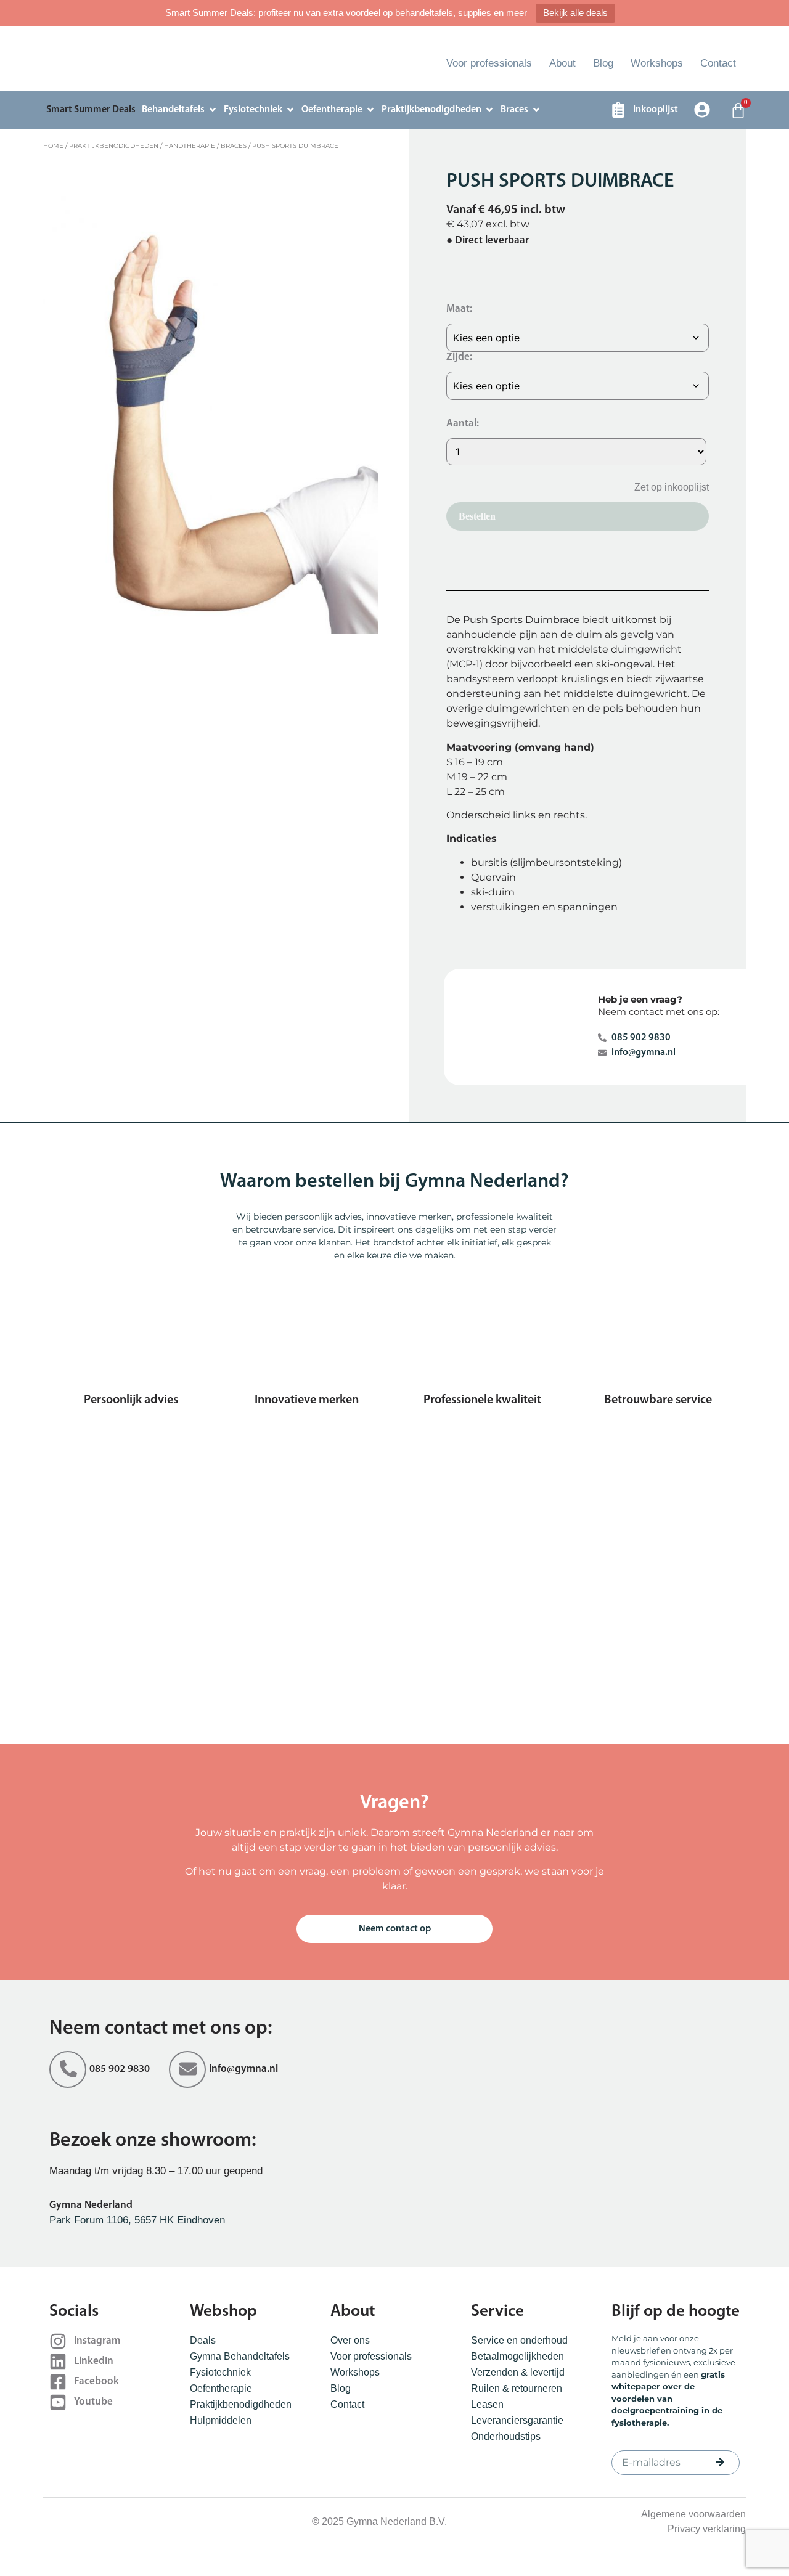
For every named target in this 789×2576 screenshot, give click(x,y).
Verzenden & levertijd (518, 2372)
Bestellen (477, 516)
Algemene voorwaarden (693, 2514)
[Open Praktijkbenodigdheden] (489, 110)
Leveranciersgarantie (517, 2420)
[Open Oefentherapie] (370, 110)
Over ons (350, 2340)
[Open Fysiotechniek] (290, 110)
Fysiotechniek (220, 2372)
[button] (662, 487)
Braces (234, 146)
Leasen (487, 2404)
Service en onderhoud (519, 2340)
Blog (603, 63)
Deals (203, 2340)
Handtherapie (190, 146)
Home (53, 146)
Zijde (458, 357)
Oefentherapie (221, 2388)
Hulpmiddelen (221, 2420)
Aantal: (463, 424)
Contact (718, 63)
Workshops (657, 63)
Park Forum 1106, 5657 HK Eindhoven (137, 2220)
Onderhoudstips (506, 2436)
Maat (458, 309)
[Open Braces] (536, 110)
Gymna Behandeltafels (240, 2356)
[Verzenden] (720, 2462)
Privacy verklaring (707, 2529)
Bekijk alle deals (575, 13)
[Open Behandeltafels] (213, 110)
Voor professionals (489, 63)
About (562, 63)
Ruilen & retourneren (517, 2388)
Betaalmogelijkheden (517, 2356)
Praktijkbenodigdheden (114, 146)
